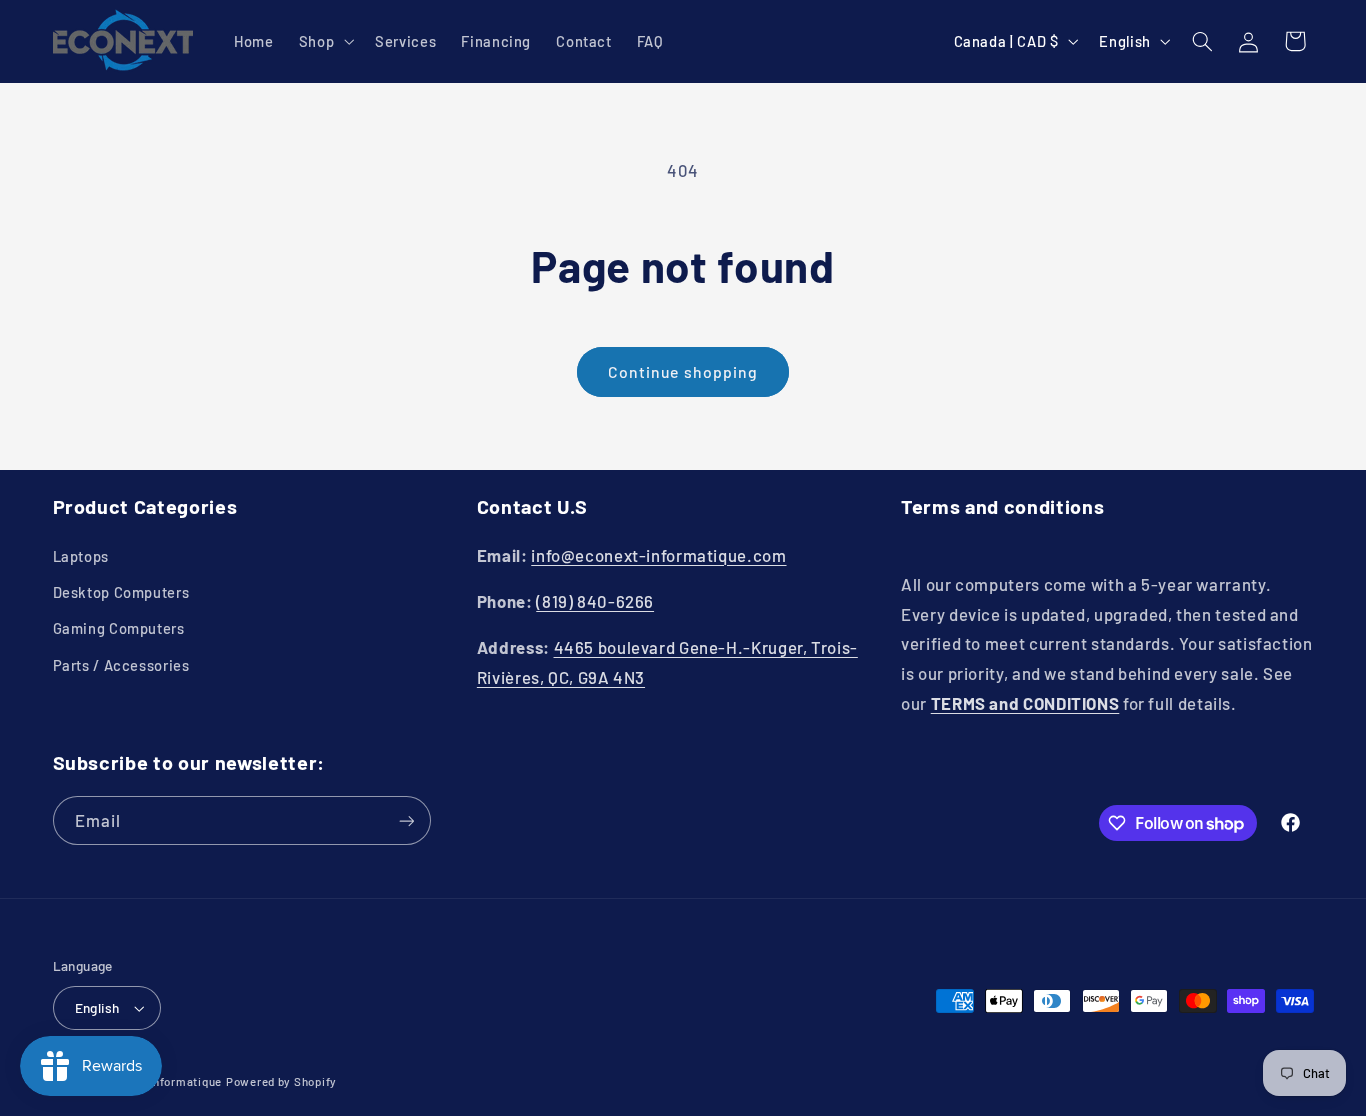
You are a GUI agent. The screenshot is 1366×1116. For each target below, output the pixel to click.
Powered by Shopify (281, 1081)
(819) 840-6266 (595, 601)
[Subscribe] (406, 820)
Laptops (81, 556)
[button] (324, 41)
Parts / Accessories (121, 665)
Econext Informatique (161, 1081)
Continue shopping (683, 371)
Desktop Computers (121, 592)
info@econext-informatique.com (658, 555)
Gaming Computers (119, 628)
